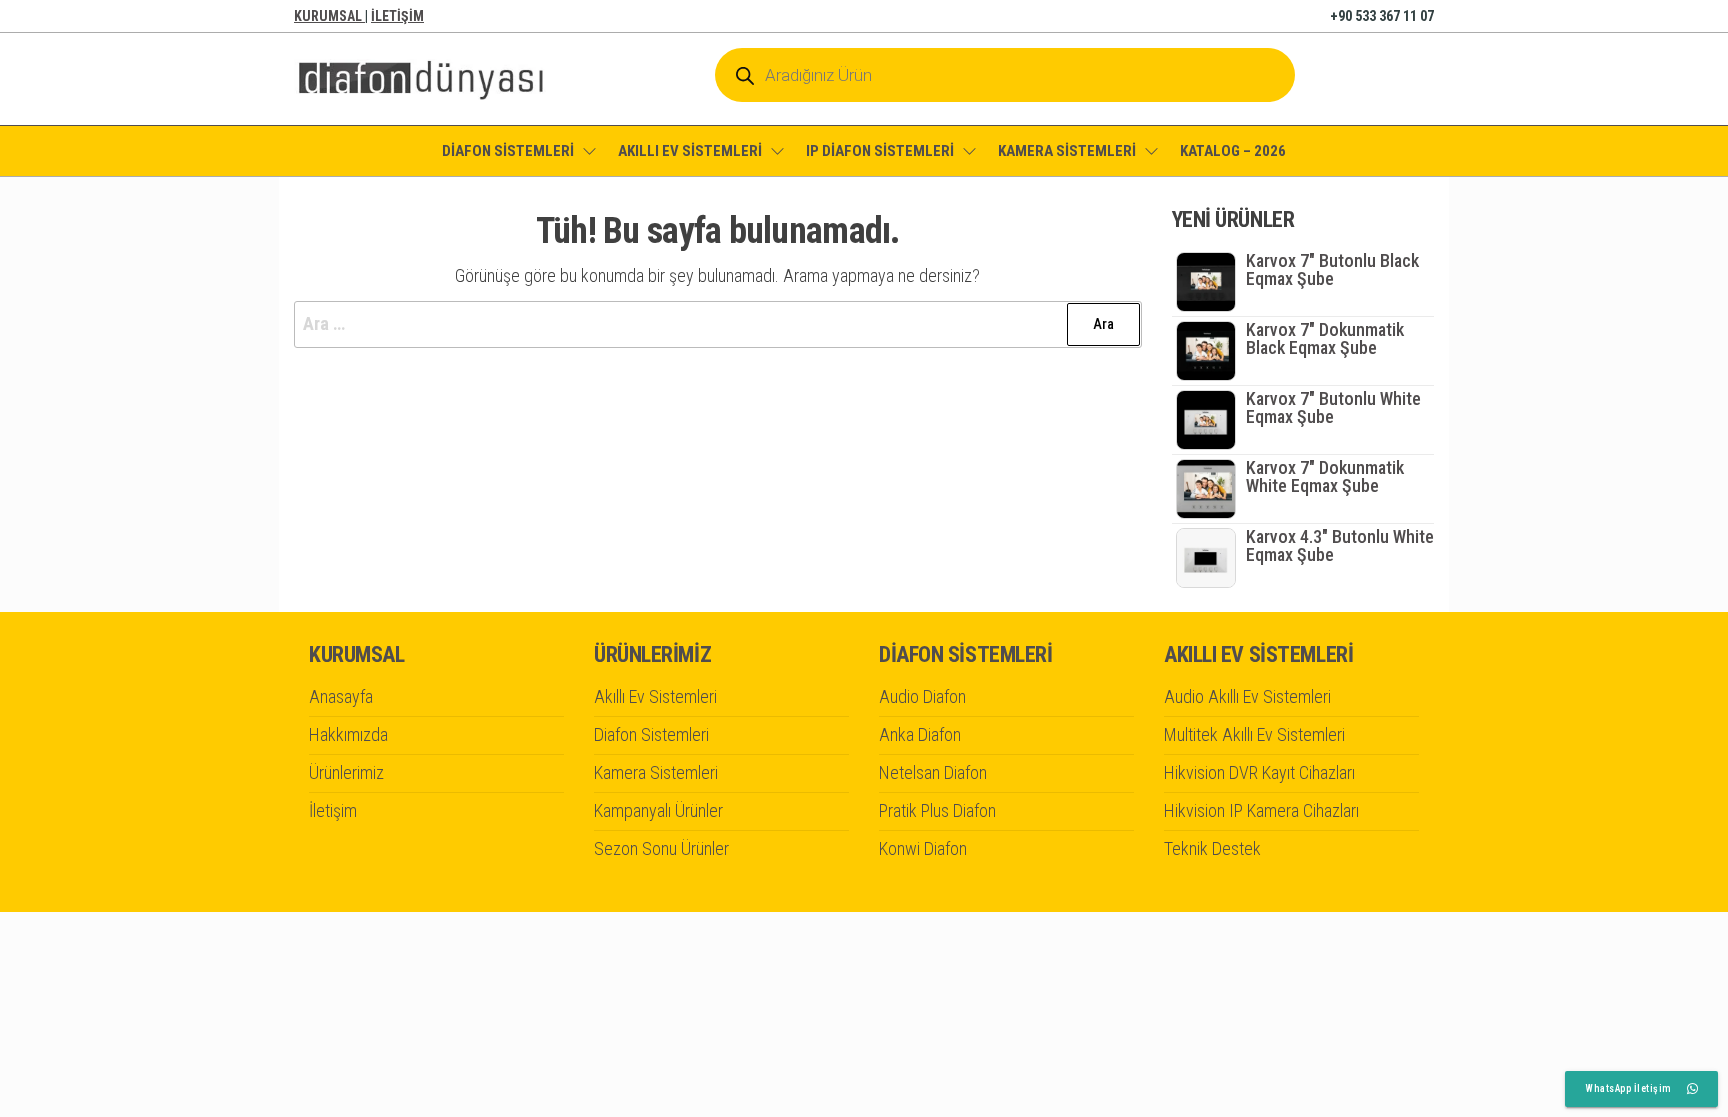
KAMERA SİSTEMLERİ (1067, 151)
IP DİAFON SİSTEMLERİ (880, 151)
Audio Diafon (922, 696)
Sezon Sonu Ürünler (661, 848)
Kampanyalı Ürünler (658, 810)
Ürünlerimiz (346, 772)
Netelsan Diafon (933, 772)
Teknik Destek (1212, 848)
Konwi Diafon (923, 848)
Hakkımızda (348, 734)
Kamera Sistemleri (656, 772)
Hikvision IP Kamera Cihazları (1261, 810)
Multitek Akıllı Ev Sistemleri (1254, 734)
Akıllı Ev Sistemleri (655, 696)
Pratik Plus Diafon (937, 810)
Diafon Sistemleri (651, 734)
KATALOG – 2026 (1233, 151)
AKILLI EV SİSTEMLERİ (690, 151)
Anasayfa (341, 696)
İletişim (333, 810)
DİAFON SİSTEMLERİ (508, 151)
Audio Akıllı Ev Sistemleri (1247, 696)
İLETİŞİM (397, 16)
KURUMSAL (329, 16)
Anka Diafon (920, 734)
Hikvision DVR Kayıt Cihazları (1259, 772)
